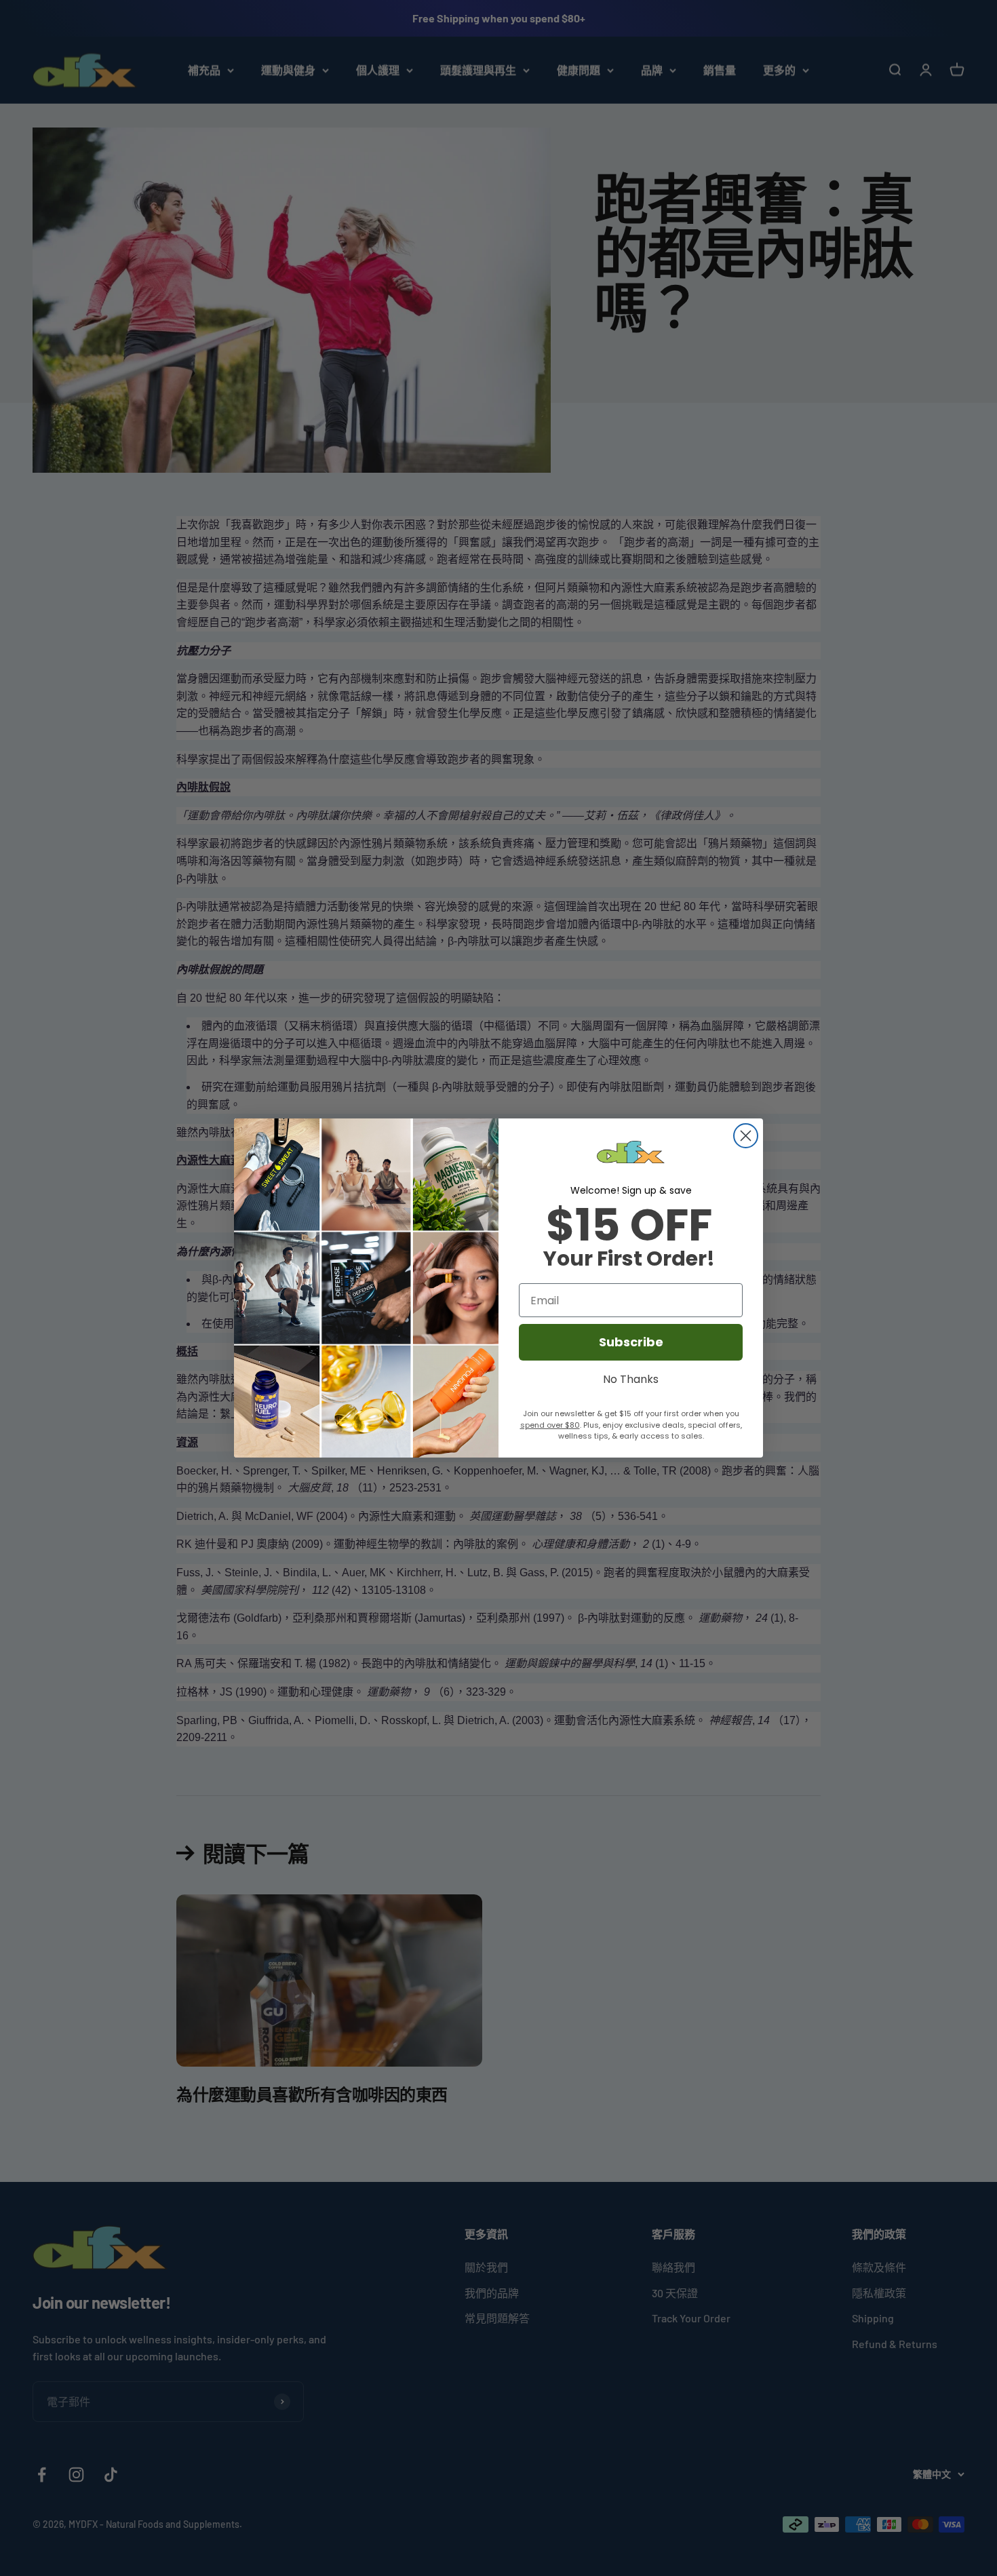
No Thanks (631, 1378)
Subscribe (631, 1342)
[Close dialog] (746, 1136)
